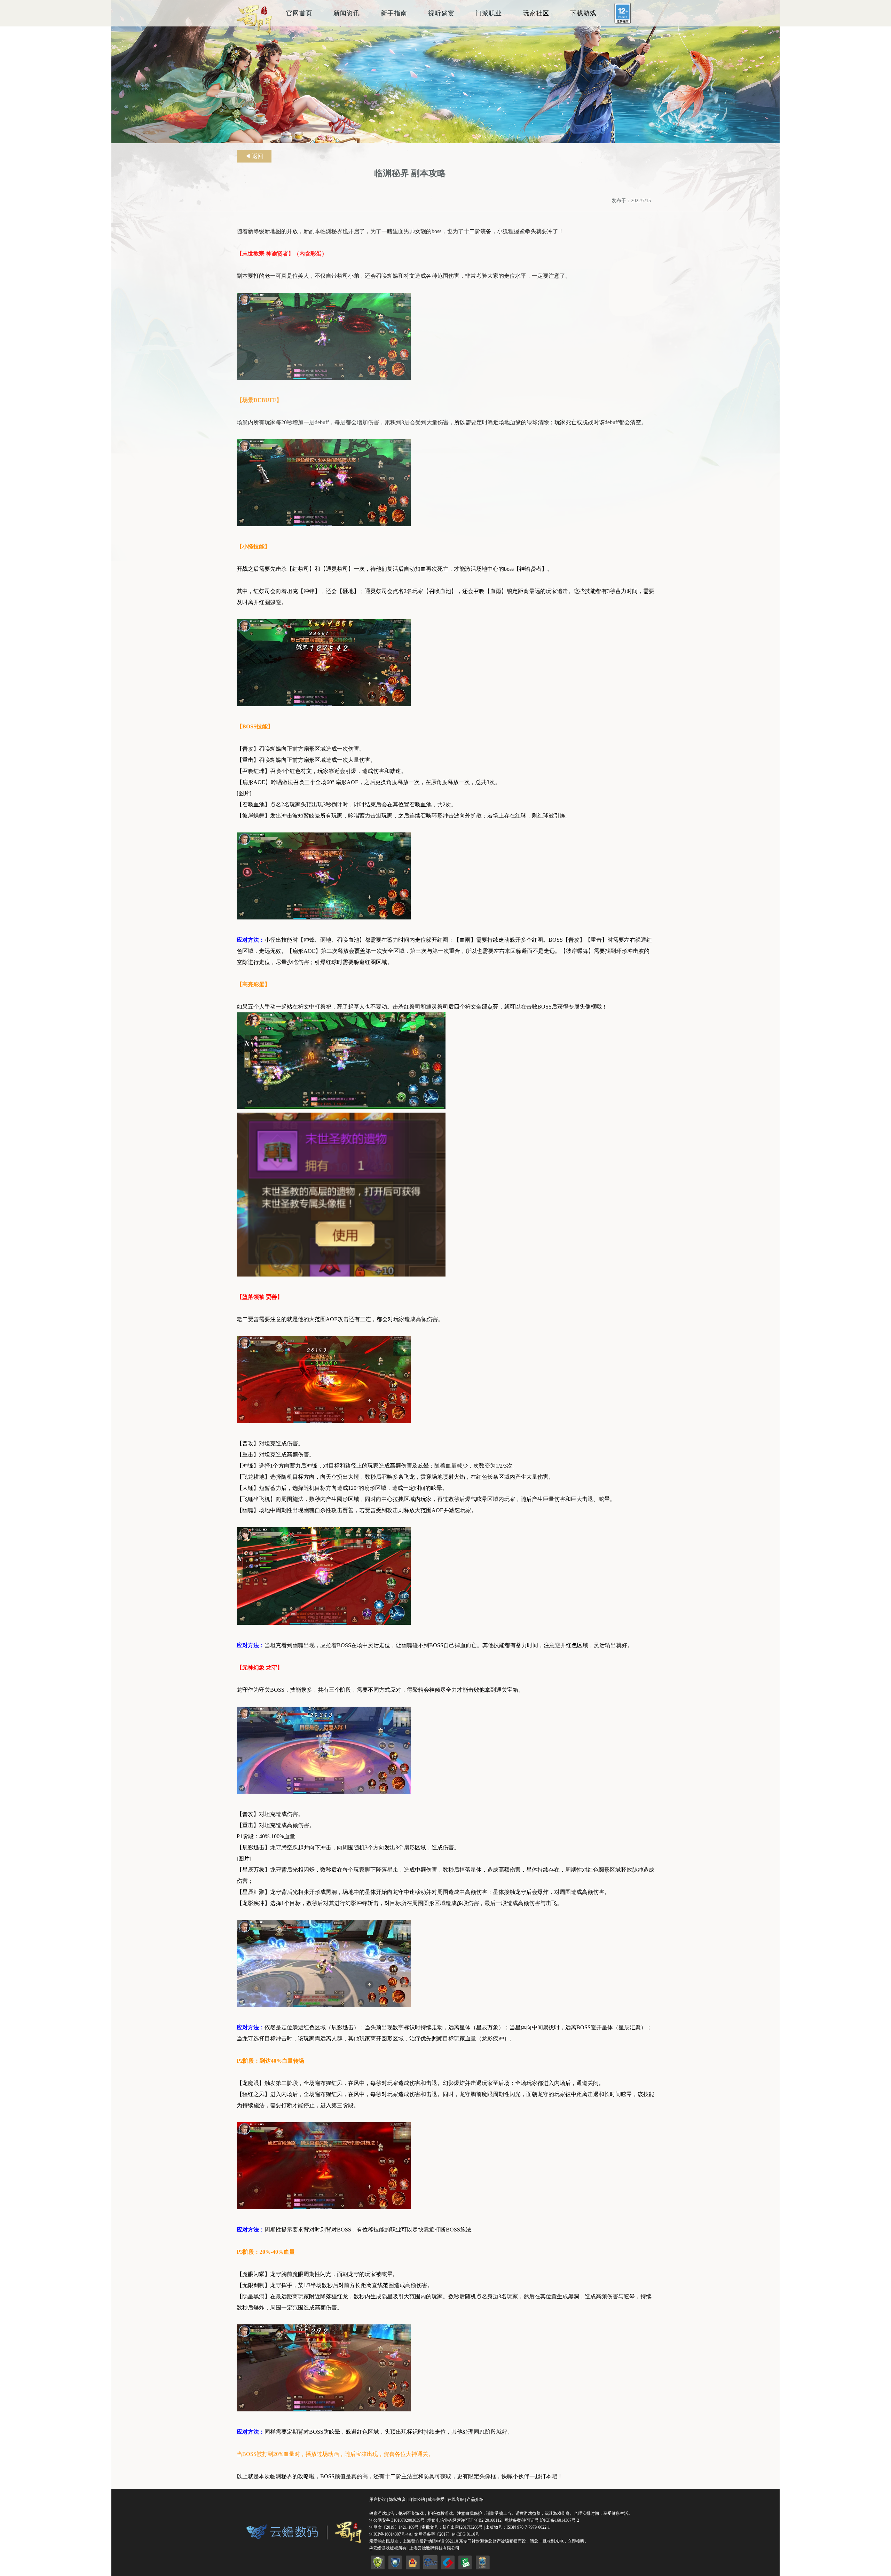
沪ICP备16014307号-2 (559, 2520)
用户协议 (378, 2499)
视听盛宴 (441, 13)
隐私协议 (397, 2499)
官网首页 (299, 13)
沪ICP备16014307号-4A (390, 2534)
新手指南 (394, 13)
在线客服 (456, 2499)
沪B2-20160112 (488, 2520)
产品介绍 (475, 2499)
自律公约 (417, 2499)
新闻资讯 (347, 13)
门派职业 (489, 13)
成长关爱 (436, 2499)
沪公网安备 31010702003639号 (397, 2520)
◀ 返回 (254, 156)
